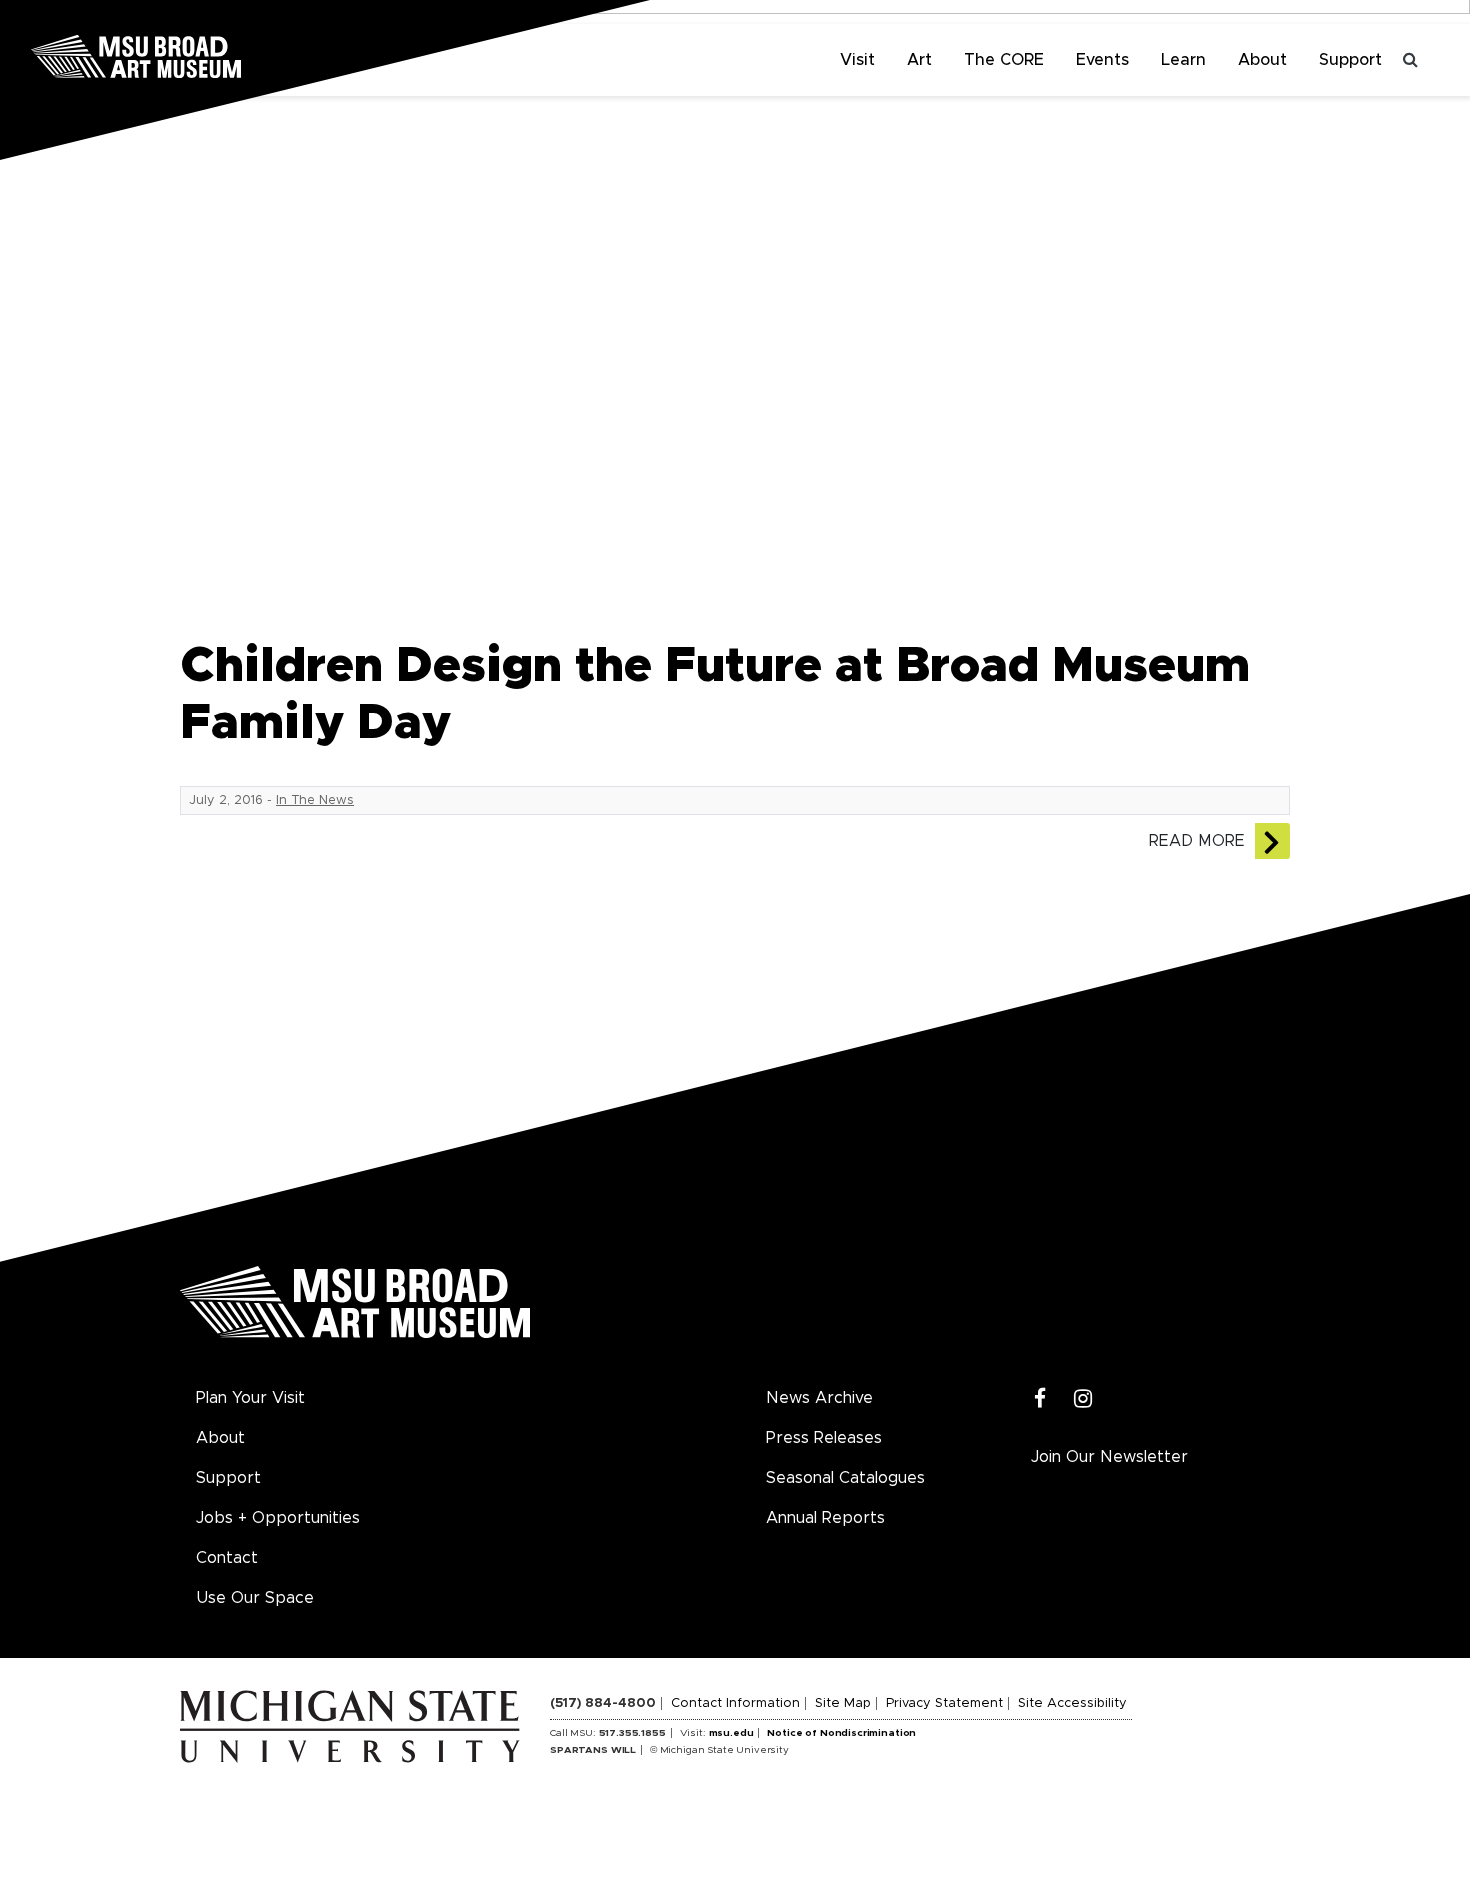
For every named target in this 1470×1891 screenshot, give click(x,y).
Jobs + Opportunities (278, 1518)
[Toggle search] (1410, 60)
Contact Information (735, 1703)
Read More (1197, 841)
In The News (315, 800)
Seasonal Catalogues (845, 1478)
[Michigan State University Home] (365, 1726)
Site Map (843, 1703)
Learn (1183, 60)
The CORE (1004, 60)
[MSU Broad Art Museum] (200, 55)
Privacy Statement (944, 1703)
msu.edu (731, 1733)
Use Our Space (255, 1598)
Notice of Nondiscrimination (841, 1733)
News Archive (819, 1398)
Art (919, 60)
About (1262, 60)
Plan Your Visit (250, 1398)
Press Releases (824, 1438)
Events (1102, 60)
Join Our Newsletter (1109, 1457)
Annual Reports (825, 1518)
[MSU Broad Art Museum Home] (355, 1309)
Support (1350, 60)
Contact (227, 1558)
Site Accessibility (1072, 1703)
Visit (857, 60)
